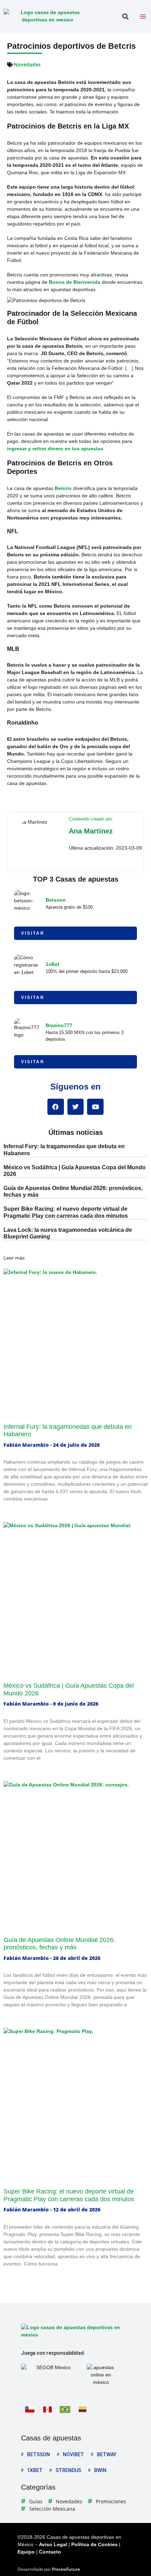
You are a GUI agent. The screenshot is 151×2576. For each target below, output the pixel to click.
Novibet (73, 2454)
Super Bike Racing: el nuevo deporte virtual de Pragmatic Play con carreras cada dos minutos (69, 2195)
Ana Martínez (91, 831)
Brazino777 (59, 1025)
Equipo (26, 2552)
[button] (125, 17)
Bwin (100, 2470)
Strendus (68, 2470)
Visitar (33, 933)
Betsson (56, 900)
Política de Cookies (94, 2544)
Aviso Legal (53, 2544)
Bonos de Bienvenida (75, 282)
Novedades (27, 64)
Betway (107, 2454)
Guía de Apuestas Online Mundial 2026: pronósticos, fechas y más (59, 1944)
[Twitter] (76, 1107)
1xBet (52, 964)
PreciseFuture (66, 2569)
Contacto (50, 2552)
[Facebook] (56, 1107)
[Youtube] (95, 1107)
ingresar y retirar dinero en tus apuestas (55, 449)
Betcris (63, 488)
